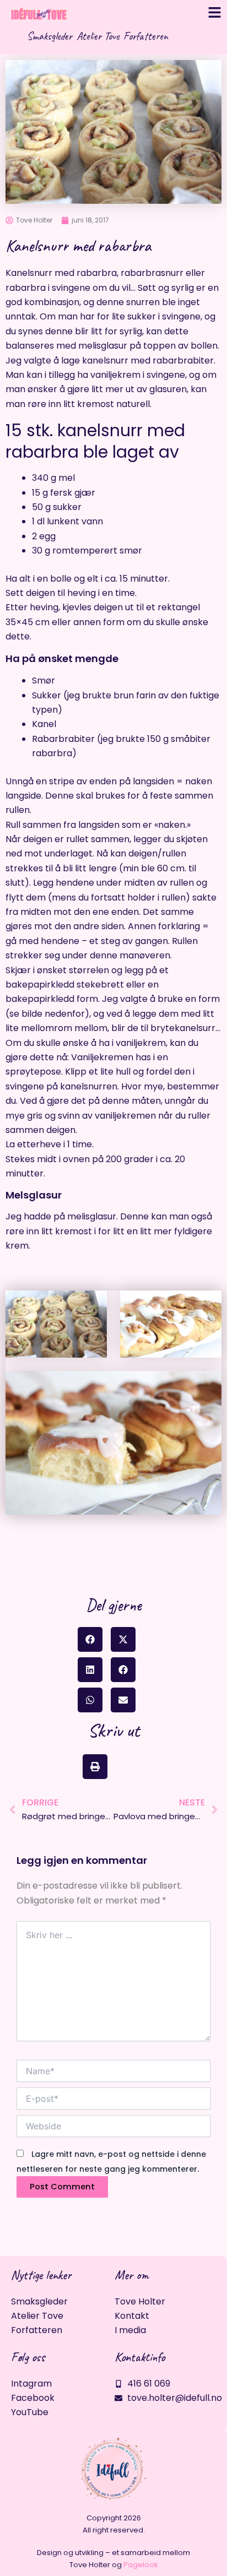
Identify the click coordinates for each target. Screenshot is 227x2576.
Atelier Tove (98, 36)
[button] (90, 1639)
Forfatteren (146, 36)
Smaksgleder (50, 36)
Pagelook (141, 2565)
